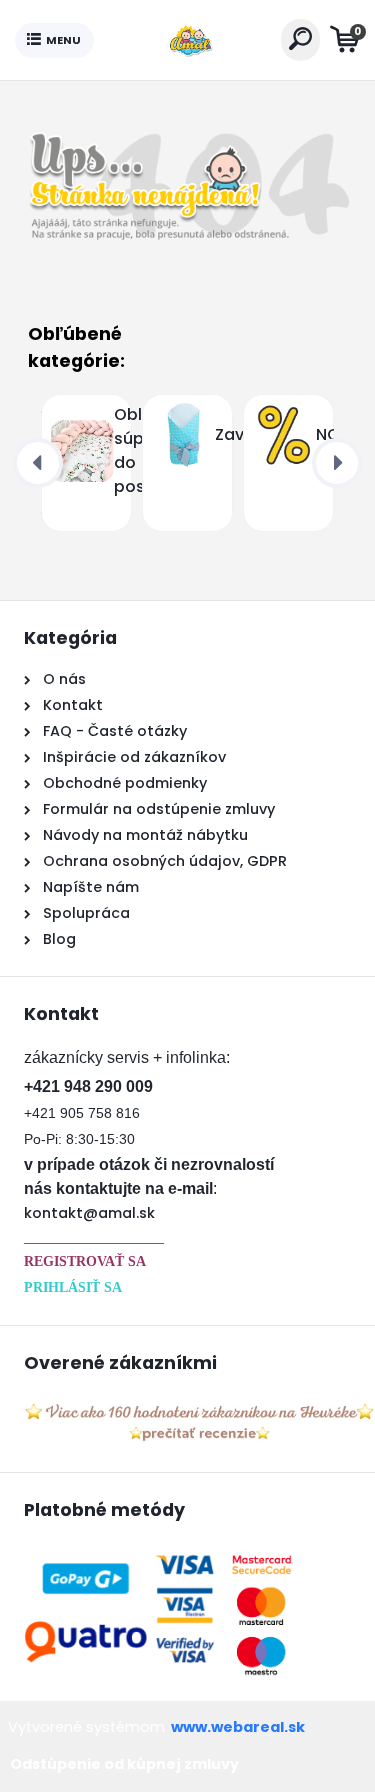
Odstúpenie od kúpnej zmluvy (124, 1764)
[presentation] (38, 463)
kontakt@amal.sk (89, 1213)
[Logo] (187, 40)
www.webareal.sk (238, 1727)
